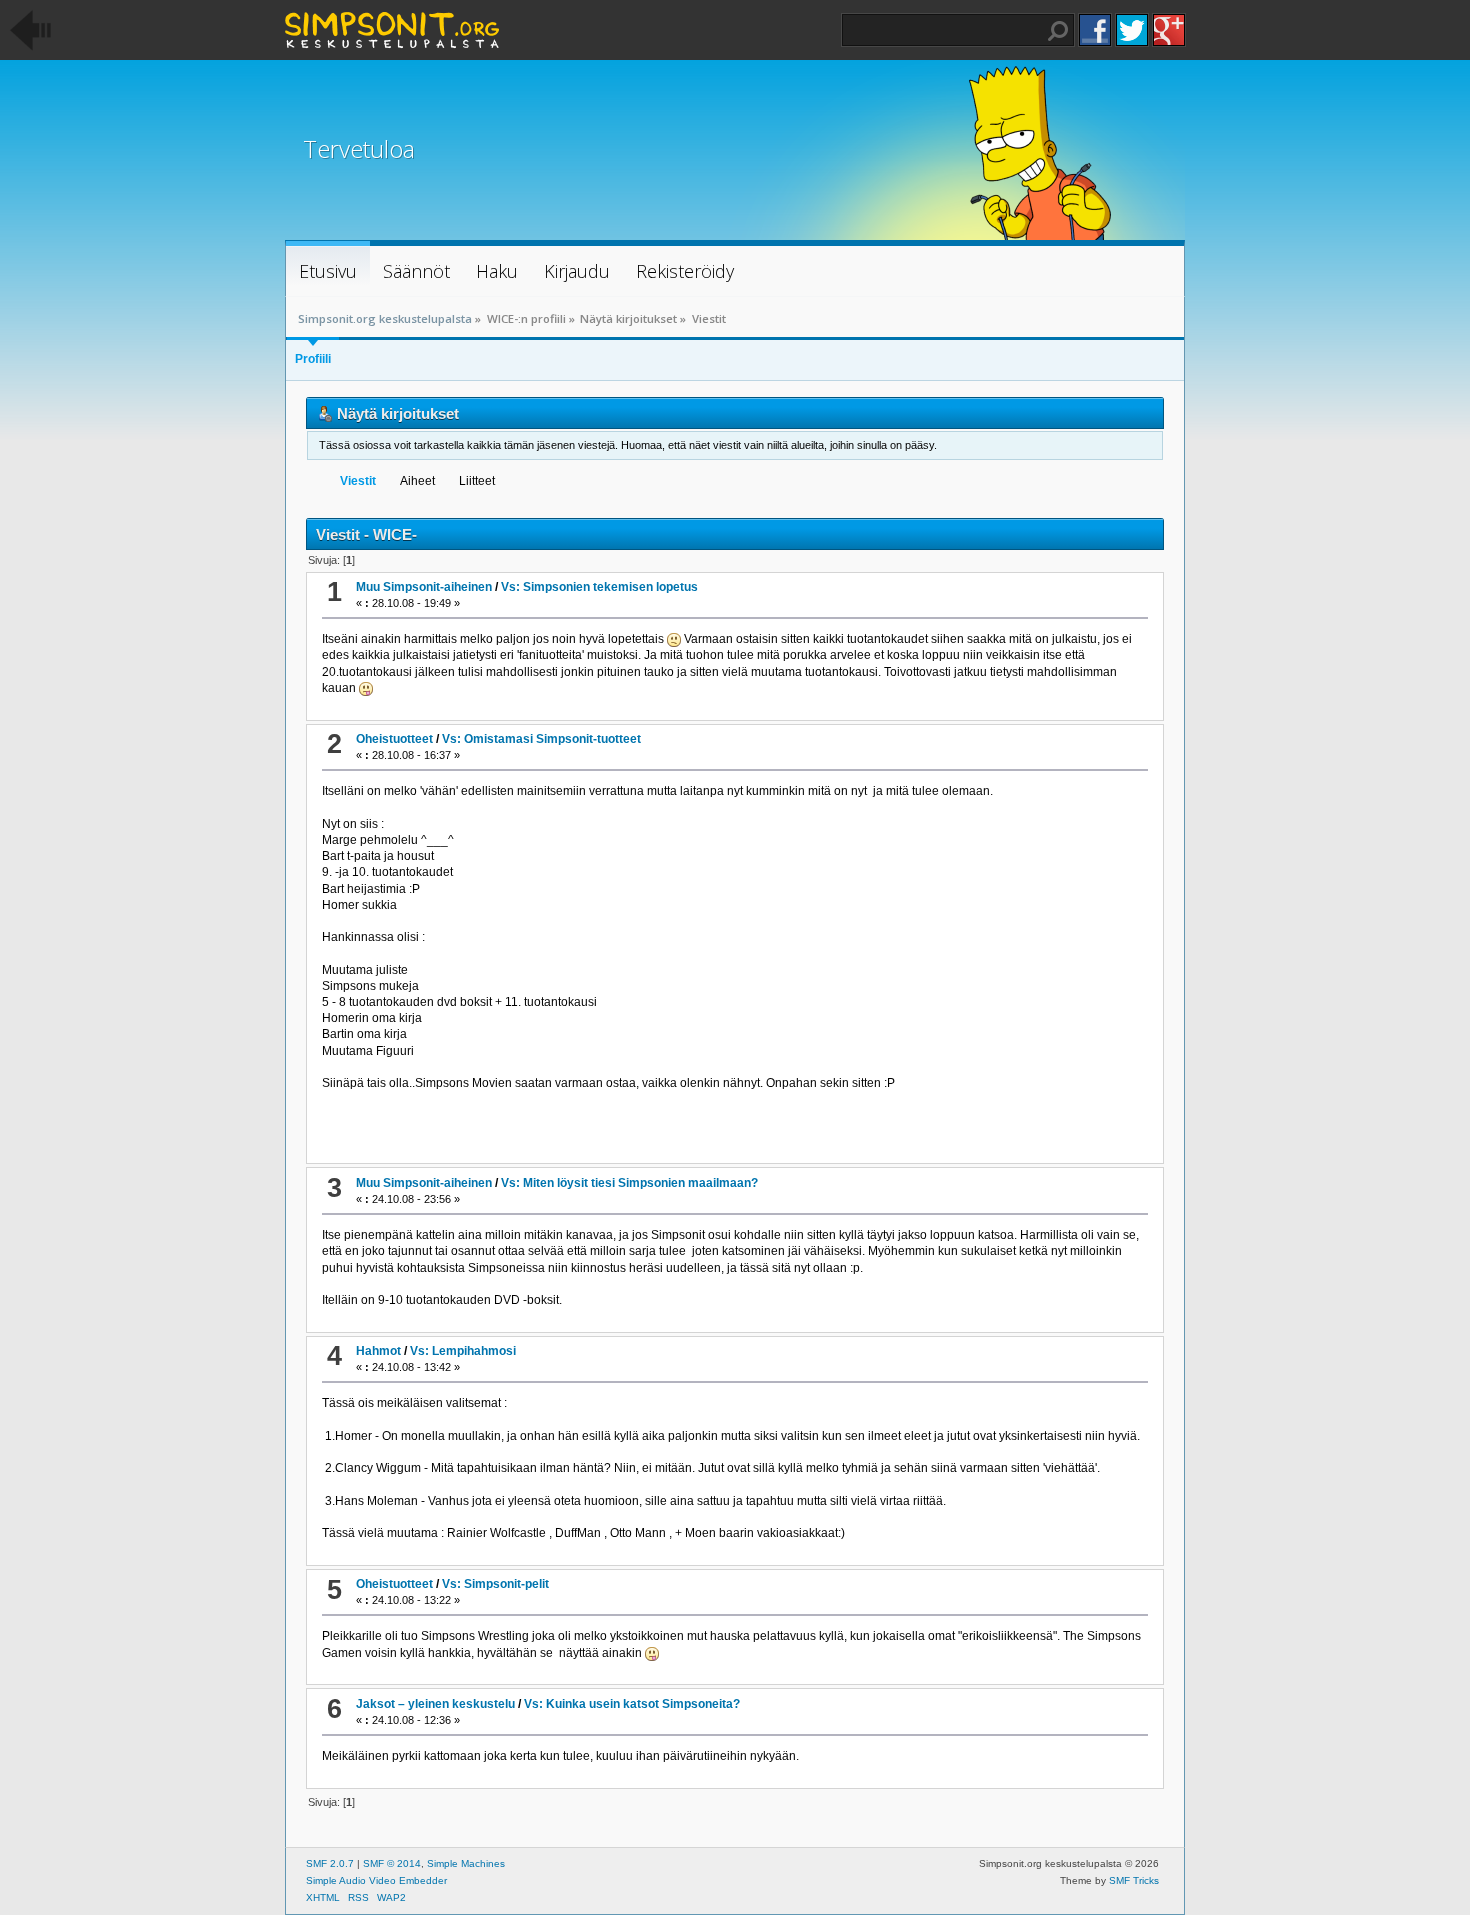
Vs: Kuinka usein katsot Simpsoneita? (632, 1704)
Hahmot (378, 1351)
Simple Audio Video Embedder (376, 1880)
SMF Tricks (1134, 1880)
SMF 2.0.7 (330, 1863)
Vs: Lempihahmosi (463, 1351)
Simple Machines (466, 1863)
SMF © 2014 (392, 1863)
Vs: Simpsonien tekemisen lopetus (599, 587)
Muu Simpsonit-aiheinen (424, 587)
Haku (1058, 31)
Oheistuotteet (394, 739)
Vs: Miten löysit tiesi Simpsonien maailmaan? (629, 1183)
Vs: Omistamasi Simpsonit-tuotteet (541, 739)
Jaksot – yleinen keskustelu (435, 1704)
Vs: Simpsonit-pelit (495, 1584)
